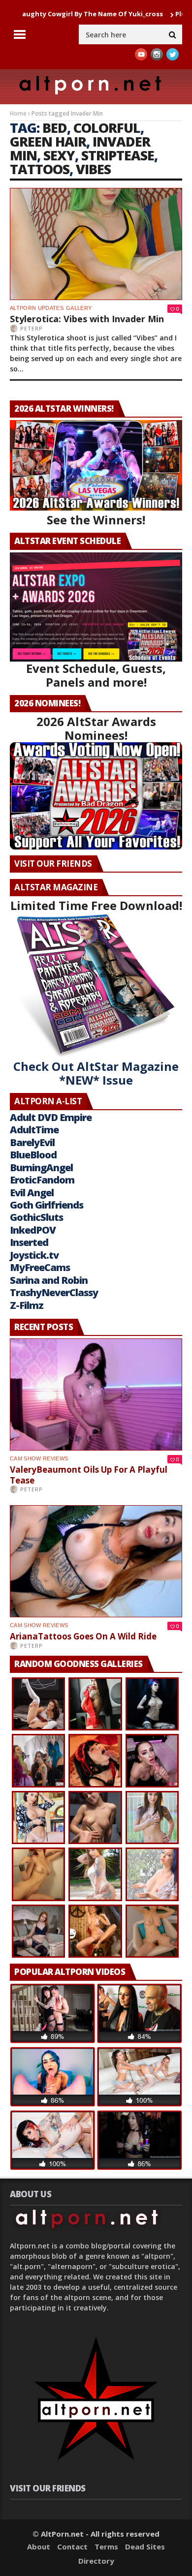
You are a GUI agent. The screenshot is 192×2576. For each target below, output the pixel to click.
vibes (93, 169)
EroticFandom (42, 1180)
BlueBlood (33, 1155)
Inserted (29, 1242)
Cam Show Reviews (39, 1458)
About (39, 2546)
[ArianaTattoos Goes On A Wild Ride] (96, 1561)
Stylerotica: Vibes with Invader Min (87, 319)
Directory (96, 2561)
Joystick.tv (34, 1255)
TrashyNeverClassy (54, 1292)
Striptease (118, 155)
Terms (106, 2546)
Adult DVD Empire (51, 1117)
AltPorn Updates (37, 308)
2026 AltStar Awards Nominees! (96, 728)
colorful (107, 128)
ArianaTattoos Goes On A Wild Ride (83, 1636)
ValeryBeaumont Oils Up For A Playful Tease (89, 1475)
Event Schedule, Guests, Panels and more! (96, 675)
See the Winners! (96, 520)
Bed (55, 128)
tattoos (40, 169)
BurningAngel (41, 1167)
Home (18, 113)
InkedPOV (33, 1230)
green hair (48, 141)
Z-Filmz (27, 1305)
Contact (72, 2546)
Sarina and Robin (49, 1280)
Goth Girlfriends (47, 1205)
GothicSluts (36, 1217)
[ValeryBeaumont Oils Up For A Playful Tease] (96, 1394)
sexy (59, 155)
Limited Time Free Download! (96, 905)
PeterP (32, 328)
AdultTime (34, 1130)
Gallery (79, 308)
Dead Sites (145, 2546)
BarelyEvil (32, 1142)
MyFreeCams (40, 1267)
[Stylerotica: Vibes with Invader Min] (96, 244)
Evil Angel (32, 1193)
